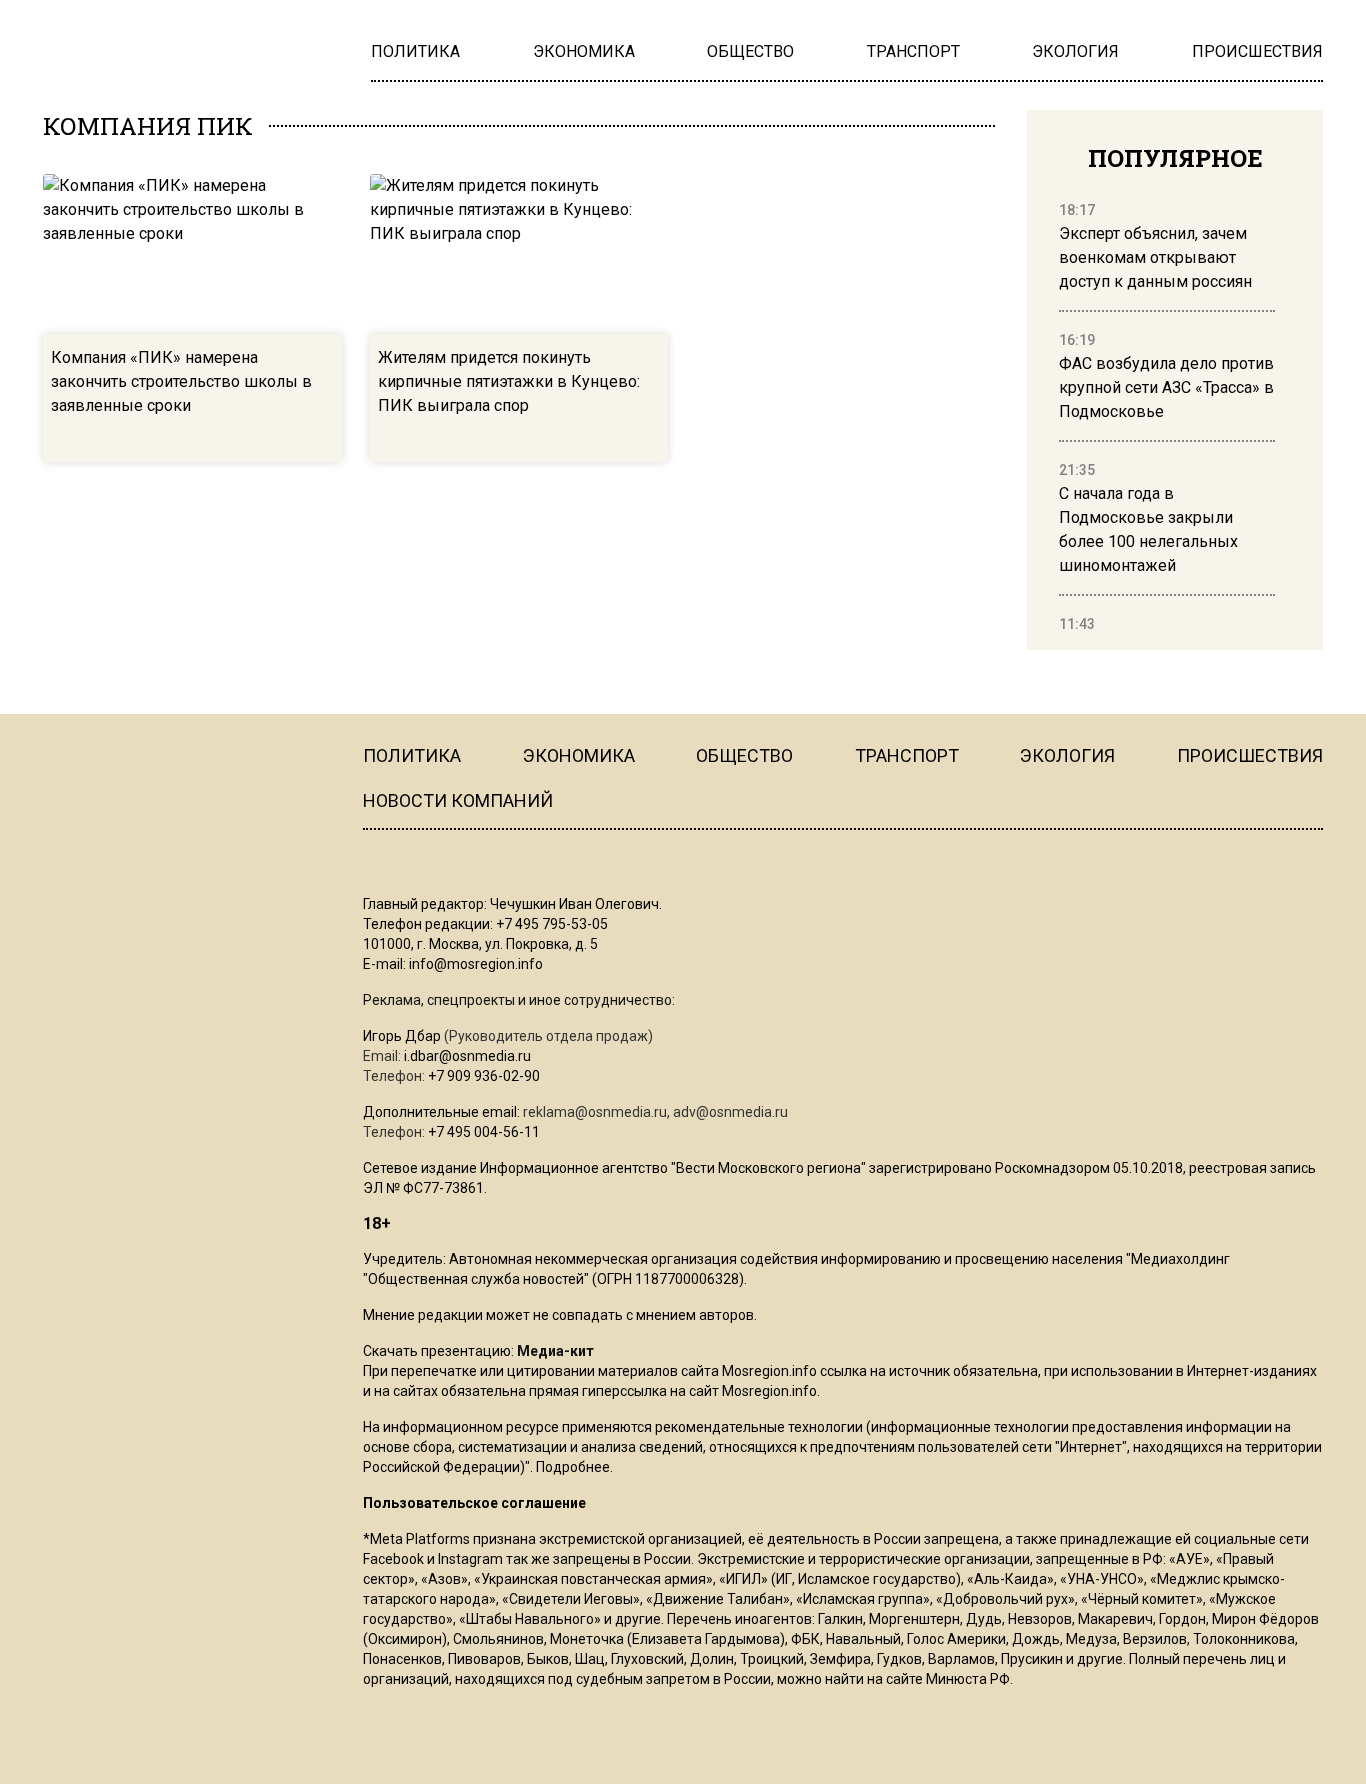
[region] (1167, 418)
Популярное (1175, 158)
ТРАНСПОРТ (907, 755)
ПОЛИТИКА (412, 755)
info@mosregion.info (476, 964)
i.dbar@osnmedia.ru (467, 1056)
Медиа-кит (555, 1351)
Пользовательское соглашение (474, 1503)
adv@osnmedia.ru (730, 1112)
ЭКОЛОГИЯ (1067, 755)
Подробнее (573, 1467)
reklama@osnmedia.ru (595, 1112)
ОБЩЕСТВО (744, 755)
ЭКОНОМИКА (579, 755)
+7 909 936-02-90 (484, 1076)
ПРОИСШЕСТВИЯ (1250, 755)
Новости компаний (458, 800)
